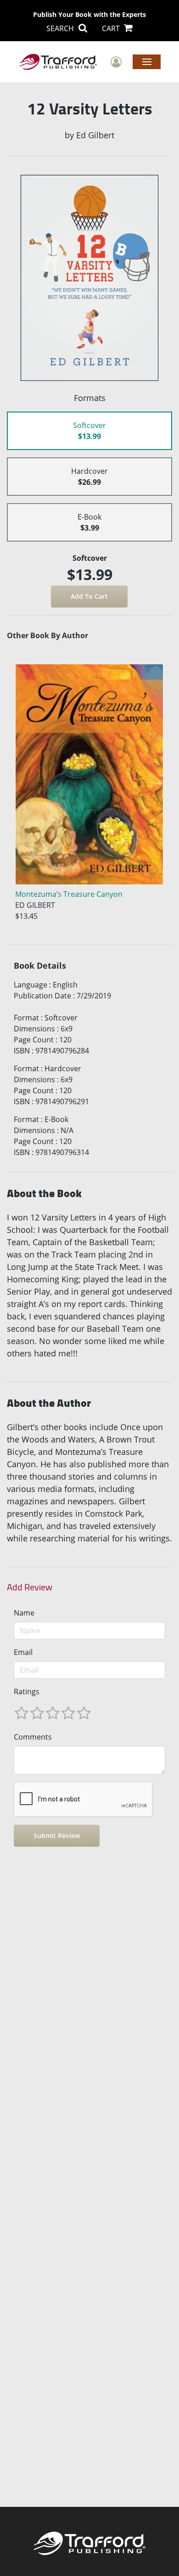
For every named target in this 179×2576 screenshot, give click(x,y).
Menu (147, 61)
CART (112, 28)
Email (23, 1652)
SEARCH (61, 28)
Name (24, 1613)
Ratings (27, 1692)
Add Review (30, 1587)
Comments (33, 1737)
